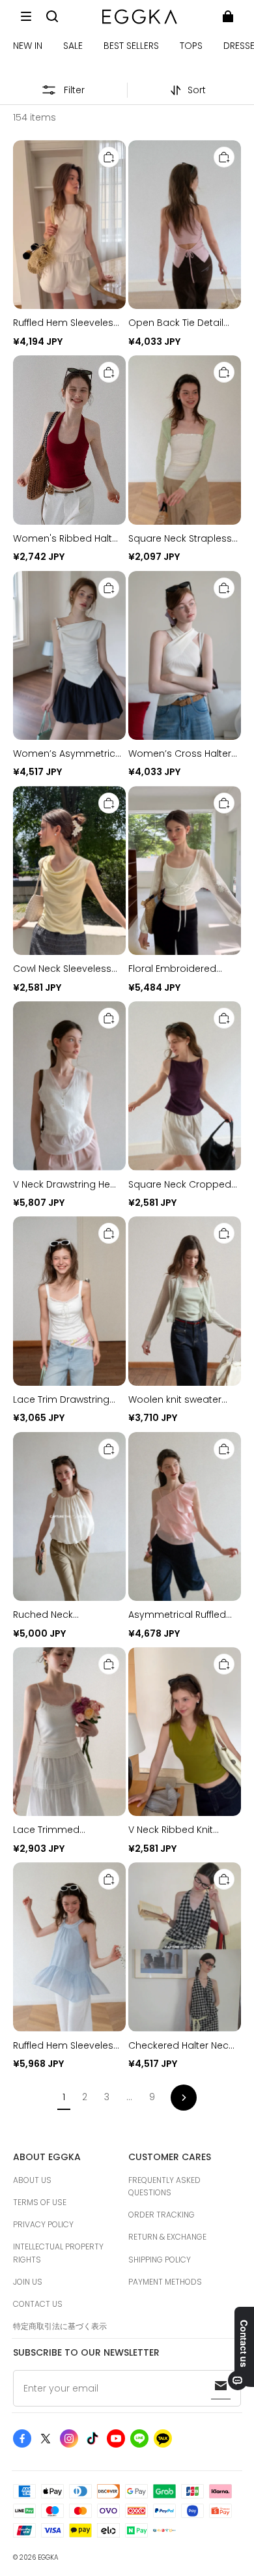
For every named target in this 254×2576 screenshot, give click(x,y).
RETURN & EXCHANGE (167, 2237)
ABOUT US (32, 2180)
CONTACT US (38, 2304)
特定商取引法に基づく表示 (60, 2326)
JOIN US (28, 2282)
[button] (26, 16)
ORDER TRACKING (162, 2215)
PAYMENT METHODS (165, 2282)
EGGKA (48, 2557)
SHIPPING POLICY (160, 2260)
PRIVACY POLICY (43, 2224)
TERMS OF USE (40, 2202)
